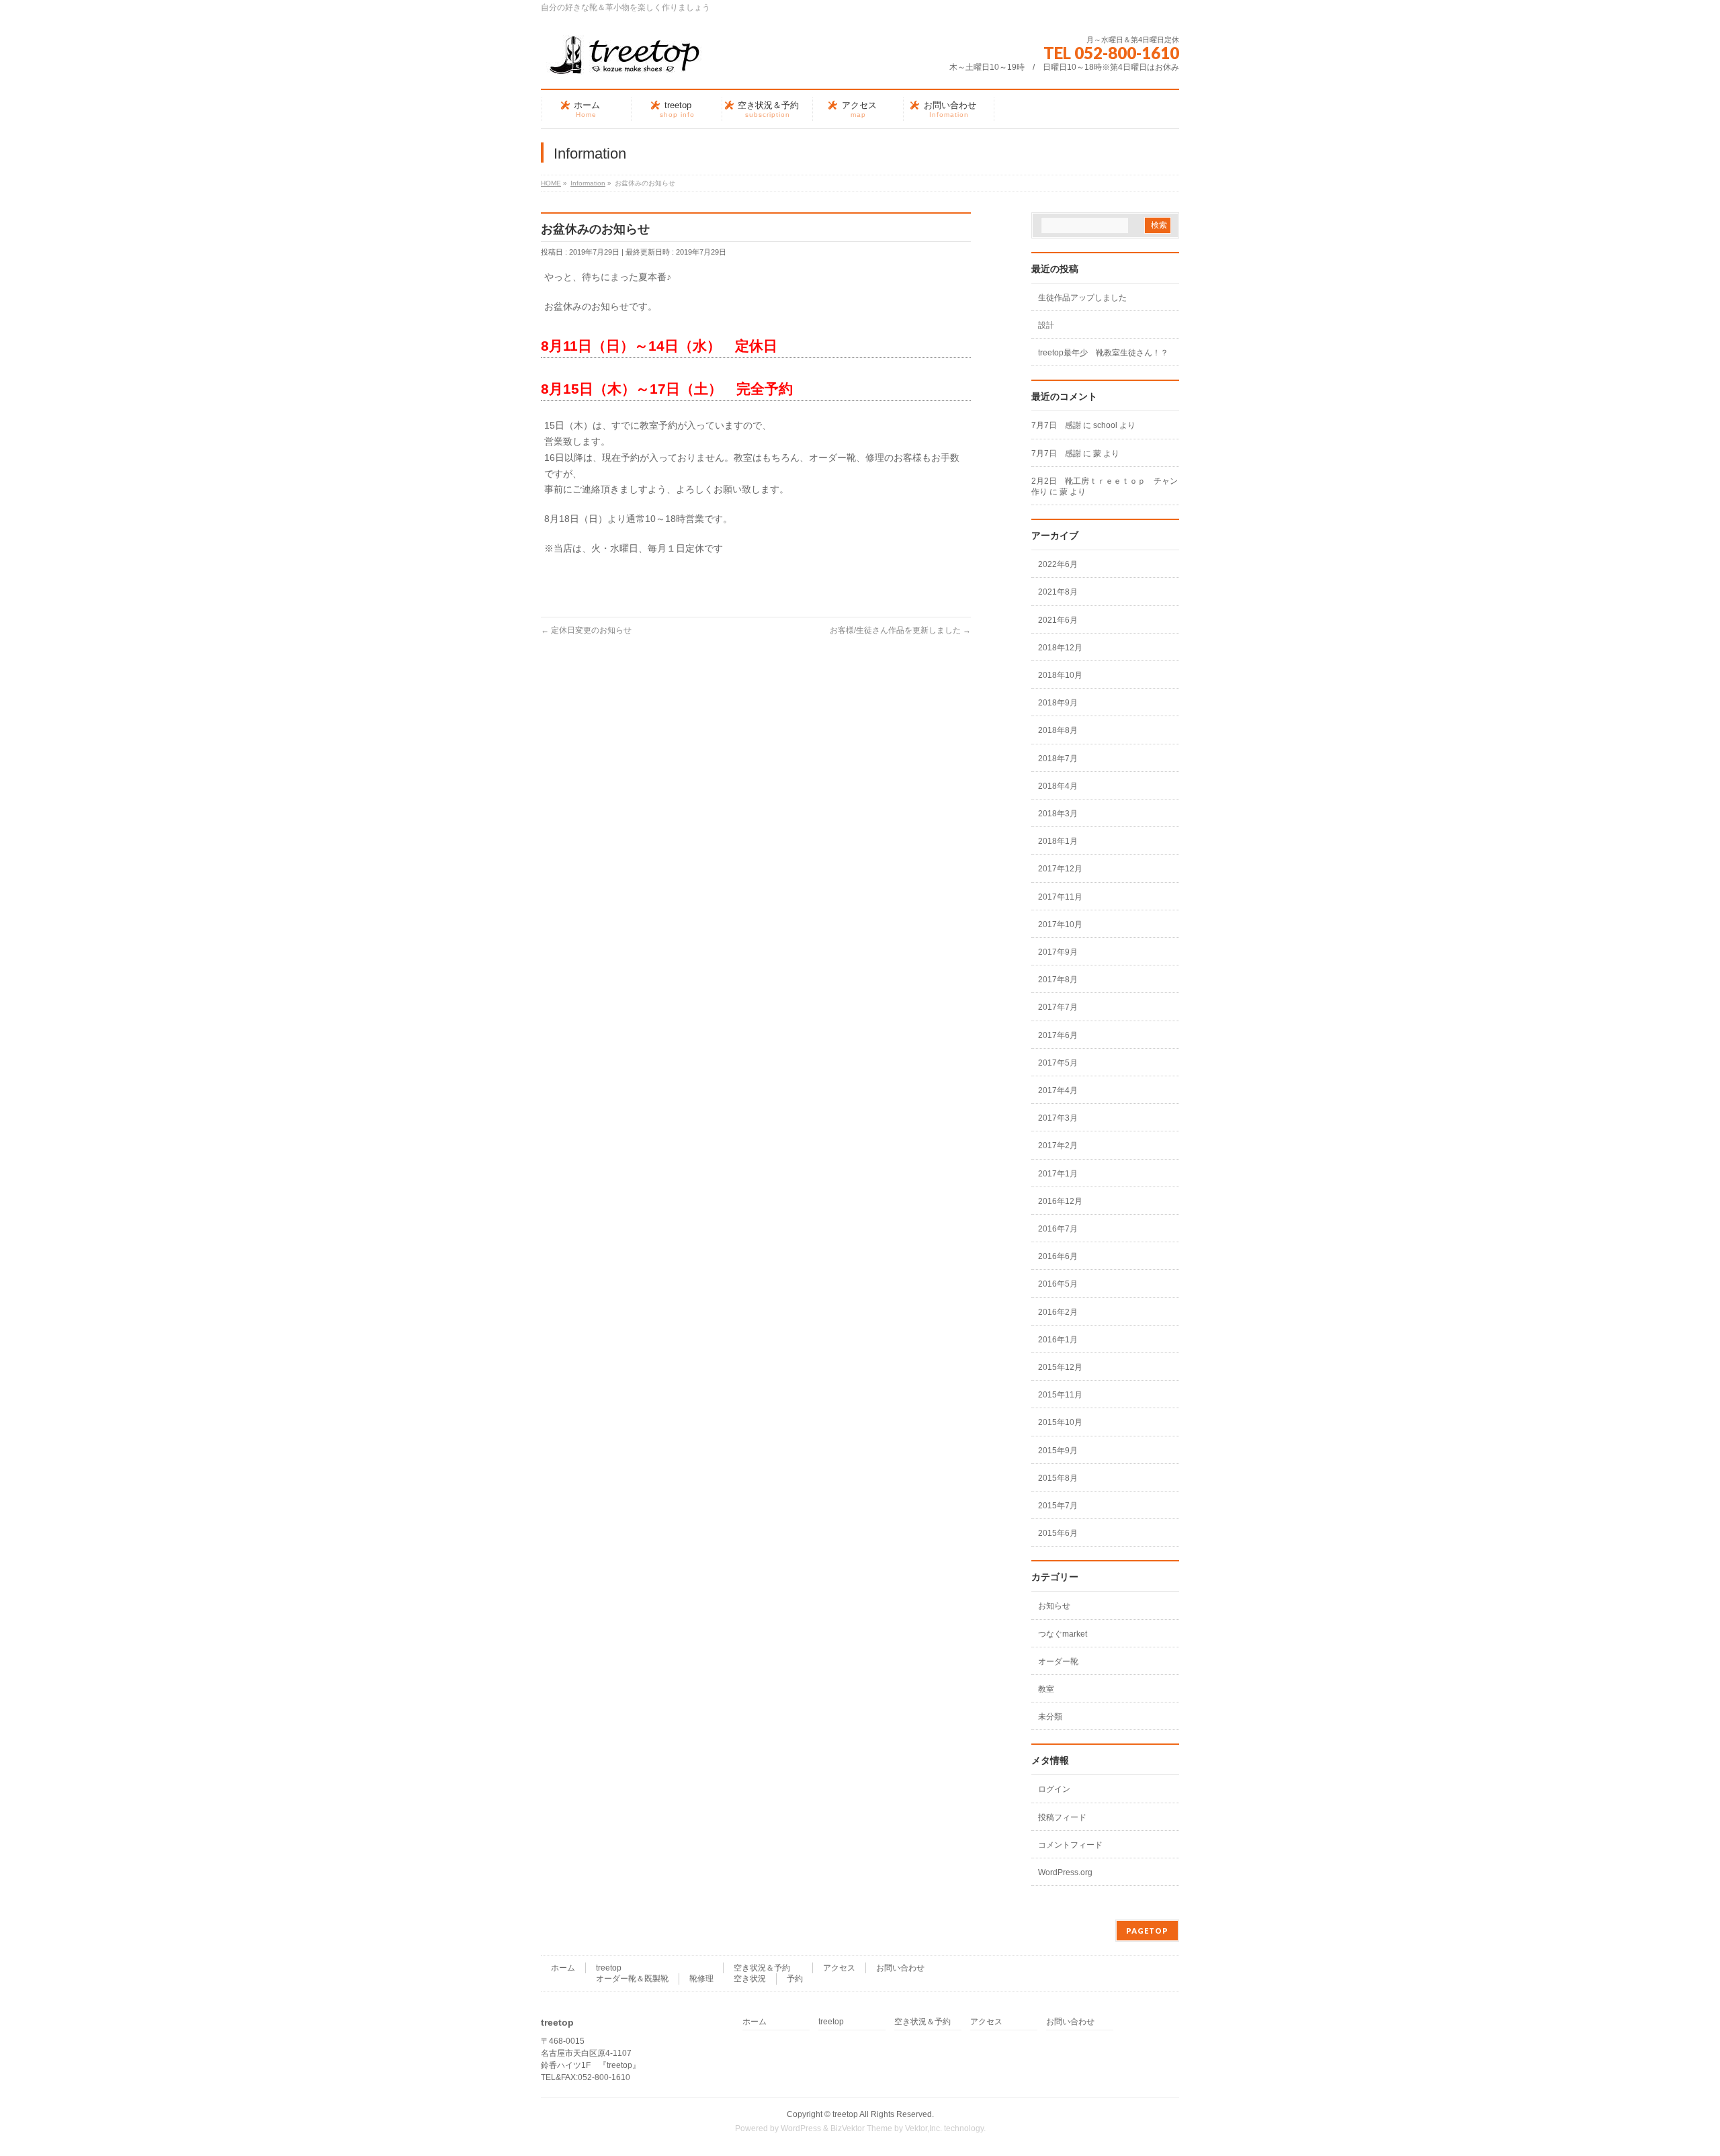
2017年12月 (1060, 869)
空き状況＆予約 (762, 1968)
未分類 (1050, 1717)
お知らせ (1054, 1606)
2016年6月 (1058, 1256)
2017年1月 (1058, 1174)
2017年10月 (1060, 924)
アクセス (839, 1968)
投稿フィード (1062, 1817)
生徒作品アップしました (1082, 298)
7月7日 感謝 (1056, 425)
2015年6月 (1058, 1533)
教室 (1046, 1689)
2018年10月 (1060, 675)
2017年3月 (1058, 1118)
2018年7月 (1058, 759)
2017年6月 (1058, 1035)
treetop (609, 1968)
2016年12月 (1060, 1201)
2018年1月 (1058, 841)
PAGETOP (1147, 1931)
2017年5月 (1058, 1063)
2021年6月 (1058, 620)
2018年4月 (1058, 786)
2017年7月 (1058, 1007)
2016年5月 (1058, 1284)
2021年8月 (1058, 592)
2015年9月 (1058, 1451)
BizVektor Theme (861, 2128)
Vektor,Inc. (923, 2128)
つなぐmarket (1063, 1634)
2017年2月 (1058, 1146)
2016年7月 (1058, 1229)
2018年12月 (1060, 648)
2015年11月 (1060, 1395)
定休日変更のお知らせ (586, 630)
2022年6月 (1058, 564)
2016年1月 (1058, 1340)
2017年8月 (1058, 980)
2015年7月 (1058, 1506)
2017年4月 (1058, 1090)
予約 (795, 1979)
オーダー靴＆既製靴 (632, 1979)
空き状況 (750, 1979)
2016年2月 (1058, 1312)
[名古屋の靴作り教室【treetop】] (625, 60)
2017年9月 (1058, 952)
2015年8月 (1058, 1478)
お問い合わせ (900, 1968)
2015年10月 (1060, 1422)
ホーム (563, 1968)
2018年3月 (1058, 814)
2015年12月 (1060, 1367)
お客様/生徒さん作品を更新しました (900, 630)
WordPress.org (1065, 1872)
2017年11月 (1060, 897)
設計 (1046, 325)
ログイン (1054, 1789)
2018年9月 (1058, 703)
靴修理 (701, 1979)
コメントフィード (1070, 1845)
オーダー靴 (1058, 1662)
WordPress (801, 2128)
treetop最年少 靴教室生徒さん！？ (1103, 353)
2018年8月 (1058, 730)
